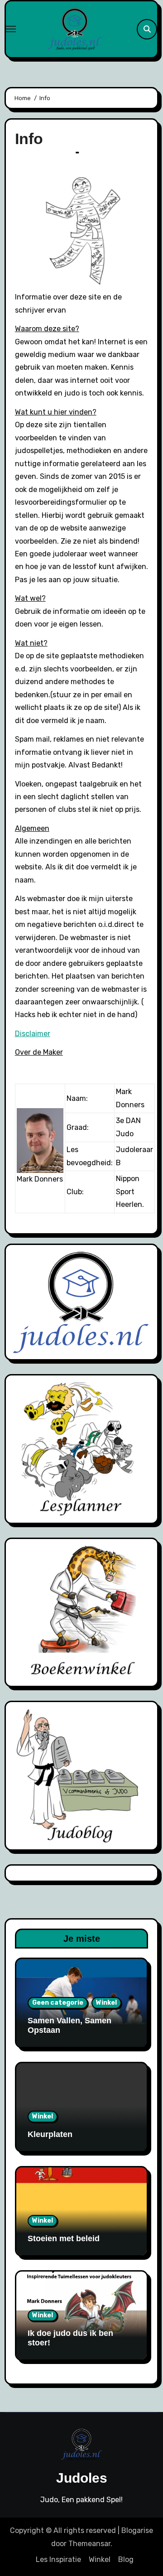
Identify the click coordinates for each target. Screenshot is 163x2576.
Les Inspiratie (58, 2559)
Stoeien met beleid (64, 2238)
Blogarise (137, 2530)
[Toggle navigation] (11, 29)
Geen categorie (58, 2003)
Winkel (106, 2003)
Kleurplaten (50, 2134)
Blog (126, 2559)
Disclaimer (33, 1034)
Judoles (82, 2478)
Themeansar (89, 2544)
